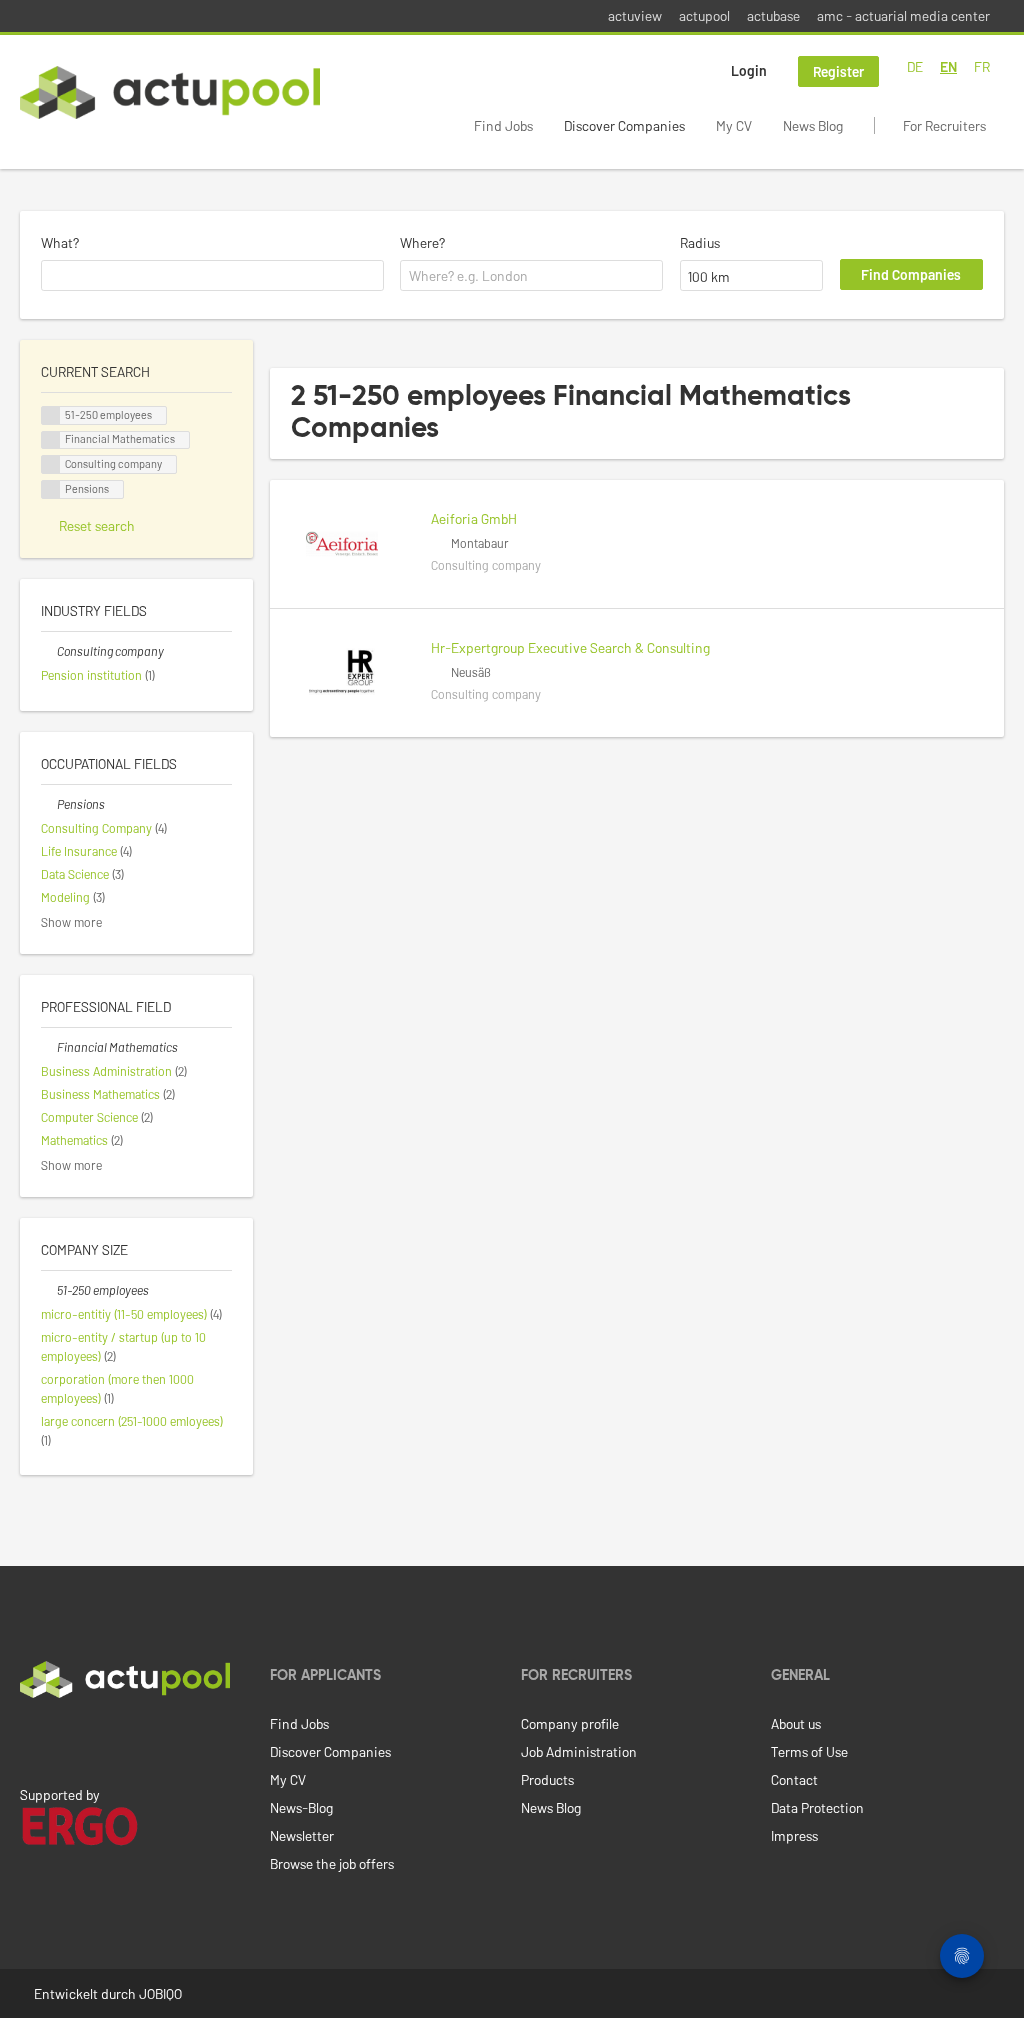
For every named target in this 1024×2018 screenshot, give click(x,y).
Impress (794, 1835)
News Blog (813, 125)
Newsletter (302, 1835)
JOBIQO (160, 1993)
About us (796, 1723)
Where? (422, 242)
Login (749, 70)
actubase (773, 15)
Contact (794, 1779)
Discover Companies (624, 125)
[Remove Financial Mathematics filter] (49, 1047)
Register (838, 71)
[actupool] (170, 92)
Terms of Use (809, 1751)
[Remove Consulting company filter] (49, 651)
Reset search (97, 525)
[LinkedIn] (31, 1740)
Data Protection (817, 1807)
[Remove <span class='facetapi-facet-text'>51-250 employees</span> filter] (51, 415)
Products (547, 1779)
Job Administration (579, 1751)
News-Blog (301, 1807)
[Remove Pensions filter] (49, 804)
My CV (734, 125)
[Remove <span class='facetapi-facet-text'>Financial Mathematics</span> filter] (51, 440)
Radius (700, 242)
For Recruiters (944, 125)
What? (60, 242)
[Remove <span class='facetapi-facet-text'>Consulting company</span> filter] (51, 464)
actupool (704, 15)
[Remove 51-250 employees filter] (49, 1290)
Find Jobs (503, 125)
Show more (71, 922)
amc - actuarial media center (903, 15)
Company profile (570, 1723)
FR (982, 66)
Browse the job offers (332, 1863)
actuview (635, 15)
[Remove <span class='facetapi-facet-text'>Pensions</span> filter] (51, 489)
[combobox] (212, 276)
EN (948, 66)
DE (915, 66)
